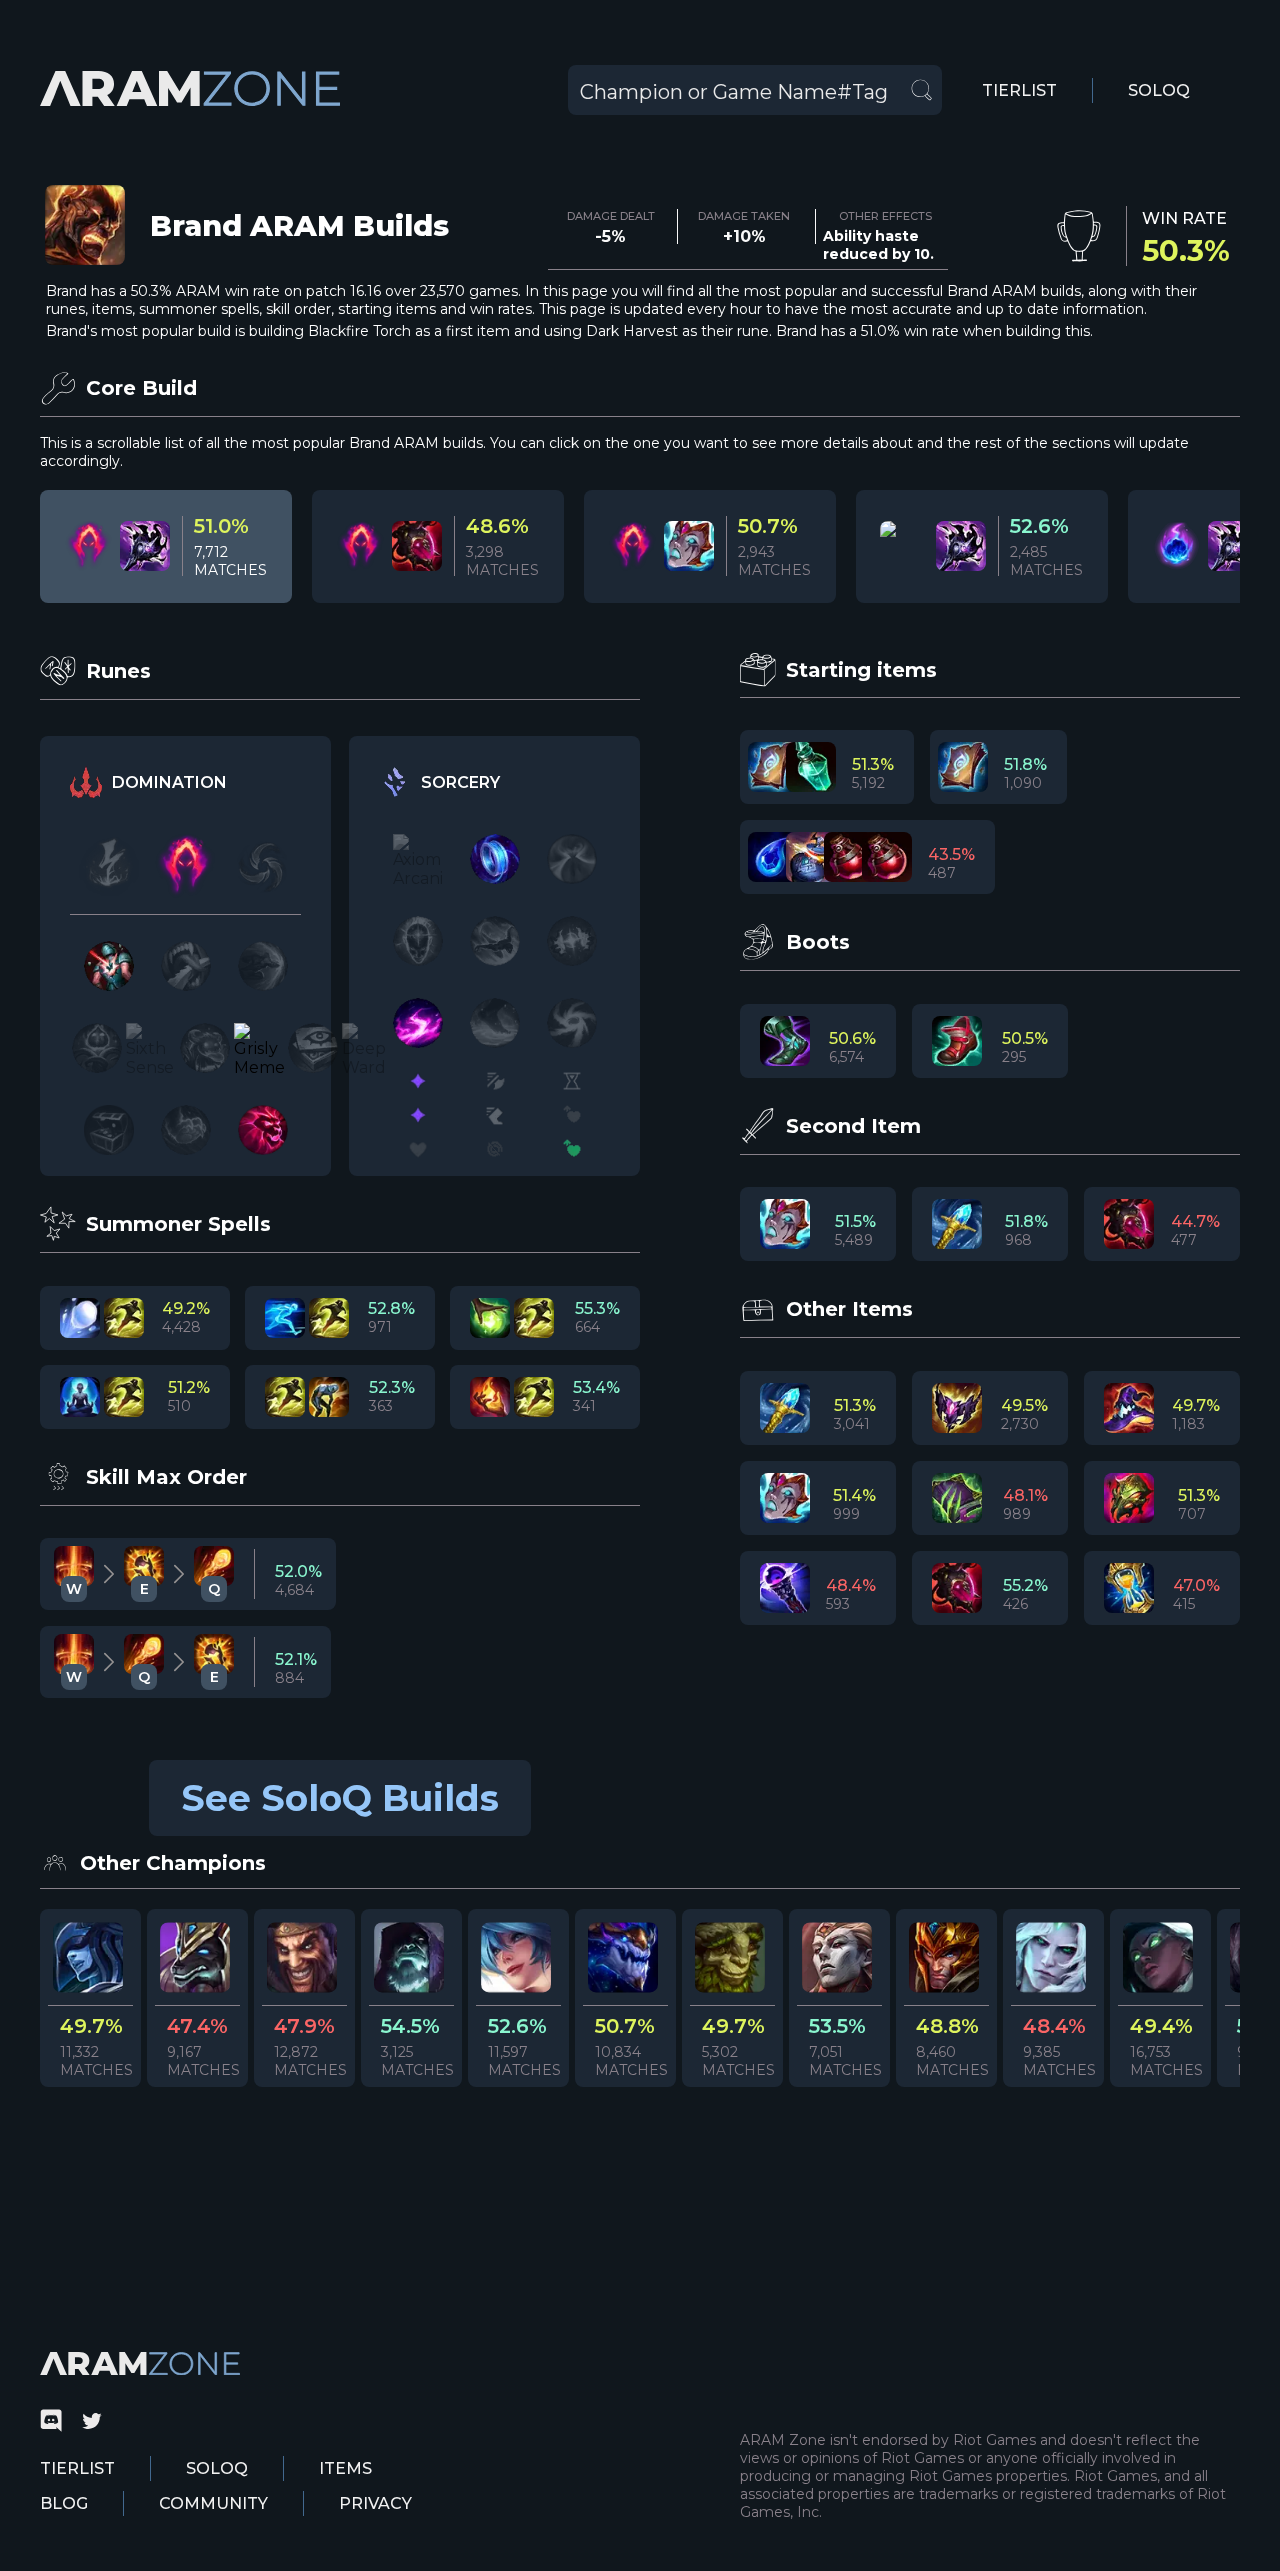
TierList (1019, 90)
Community (213, 2503)
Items (345, 2468)
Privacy (375, 2503)
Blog (64, 2503)
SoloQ (1159, 90)
